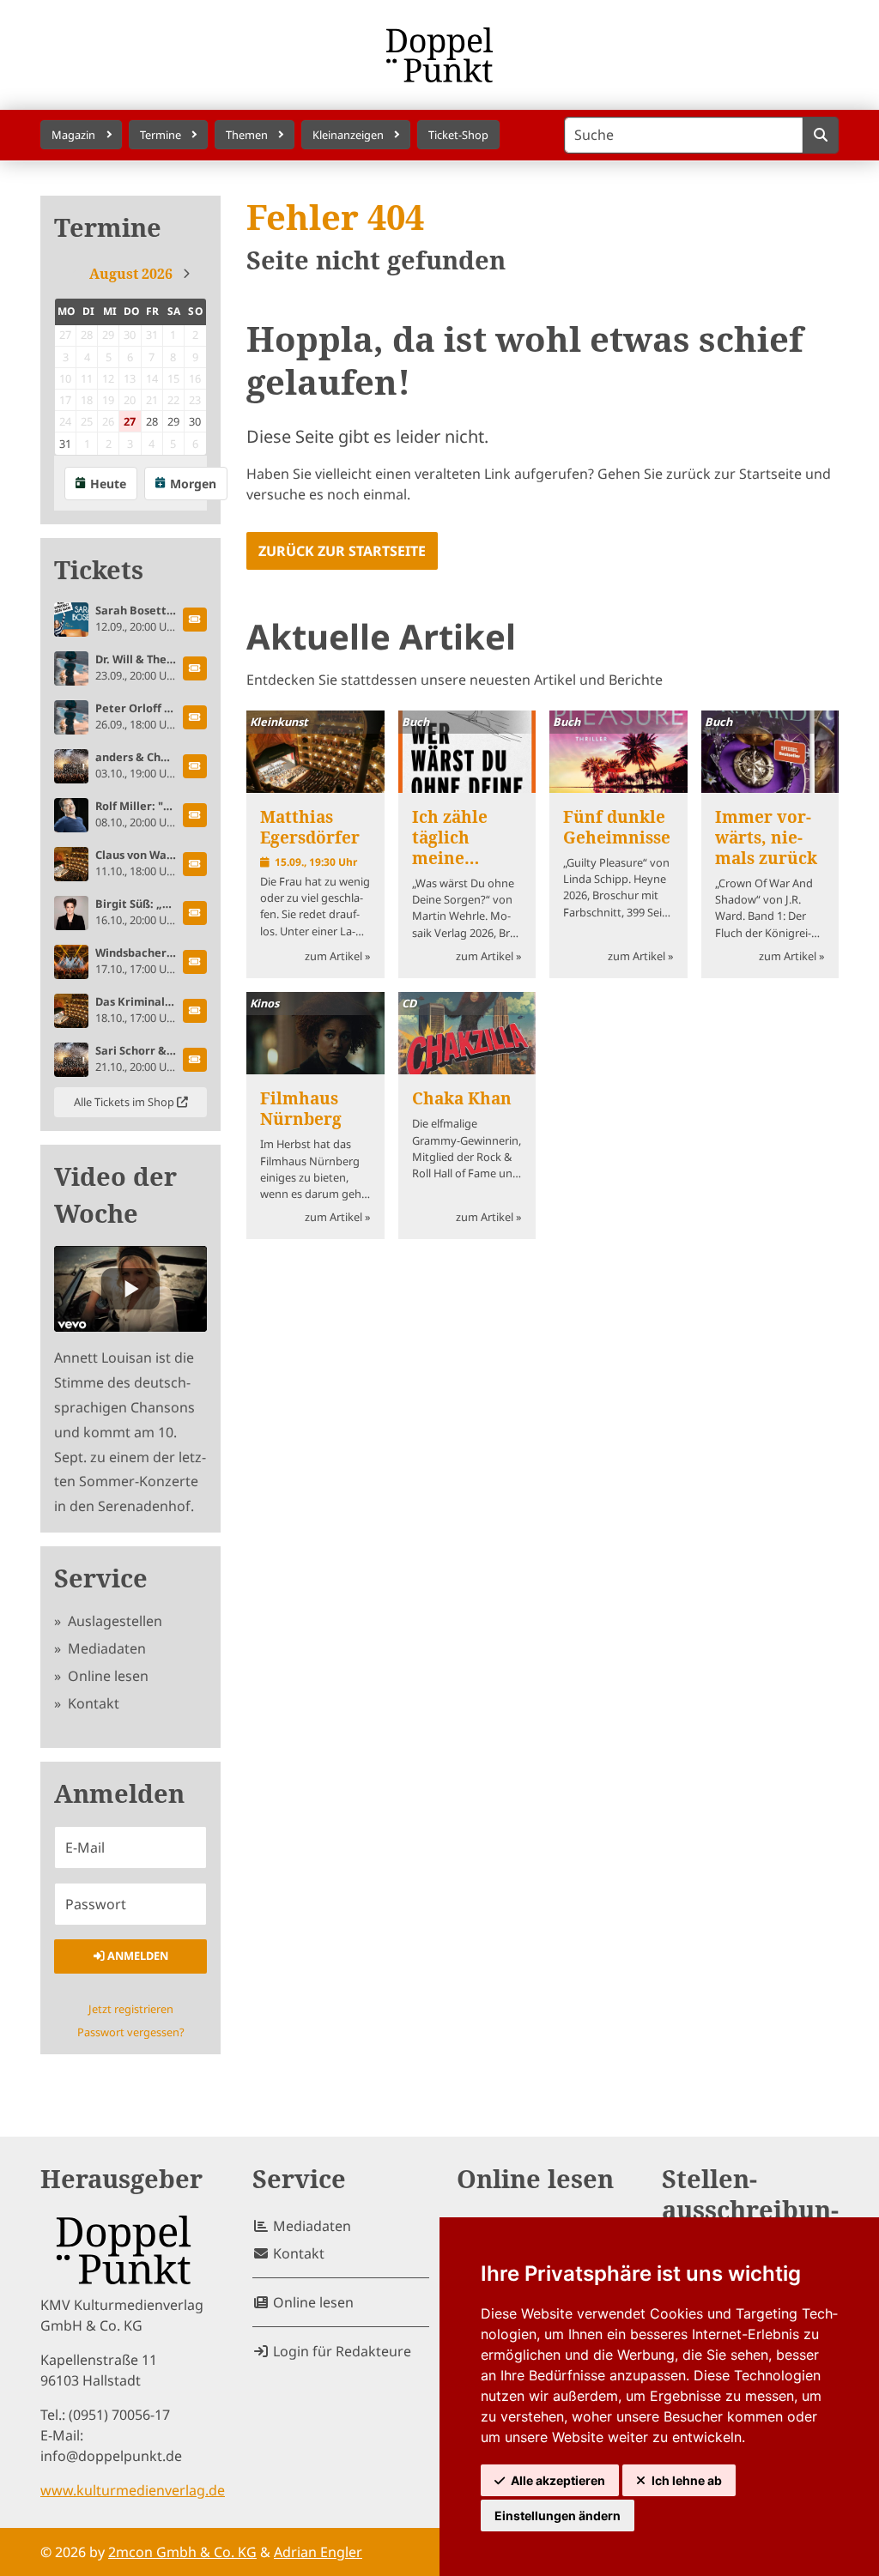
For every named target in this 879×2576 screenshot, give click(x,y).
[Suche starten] (820, 135)
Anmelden (136, 1956)
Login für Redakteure (340, 2351)
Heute (108, 484)
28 (152, 421)
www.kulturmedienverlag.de (133, 2490)
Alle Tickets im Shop (125, 1102)
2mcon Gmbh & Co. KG (182, 2552)
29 (173, 421)
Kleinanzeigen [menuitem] (348, 135)
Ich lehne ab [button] (687, 2480)
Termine (108, 228)
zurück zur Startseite (342, 551)
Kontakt (92, 1703)
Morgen (193, 484)
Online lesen (106, 1676)
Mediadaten (105, 1648)
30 (195, 421)
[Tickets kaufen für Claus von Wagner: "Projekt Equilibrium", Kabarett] (195, 864)
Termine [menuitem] (161, 135)
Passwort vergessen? (131, 2032)
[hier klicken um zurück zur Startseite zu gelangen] (440, 55)
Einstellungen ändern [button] (558, 2516)
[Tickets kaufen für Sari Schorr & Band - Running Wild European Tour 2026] (195, 1060)
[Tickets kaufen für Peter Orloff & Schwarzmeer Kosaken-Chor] (195, 717)
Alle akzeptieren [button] (558, 2480)
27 (130, 421)
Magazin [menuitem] (73, 135)
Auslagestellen (113, 1621)
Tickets (99, 570)
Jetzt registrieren (131, 2009)
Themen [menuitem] (247, 135)
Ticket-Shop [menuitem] (458, 135)
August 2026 (131, 274)
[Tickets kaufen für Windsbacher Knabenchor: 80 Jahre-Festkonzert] (195, 962)
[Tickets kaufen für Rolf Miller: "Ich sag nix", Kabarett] (195, 815)
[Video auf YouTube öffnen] (130, 1289)
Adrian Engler (318, 2552)
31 (65, 444)
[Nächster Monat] (186, 274)
